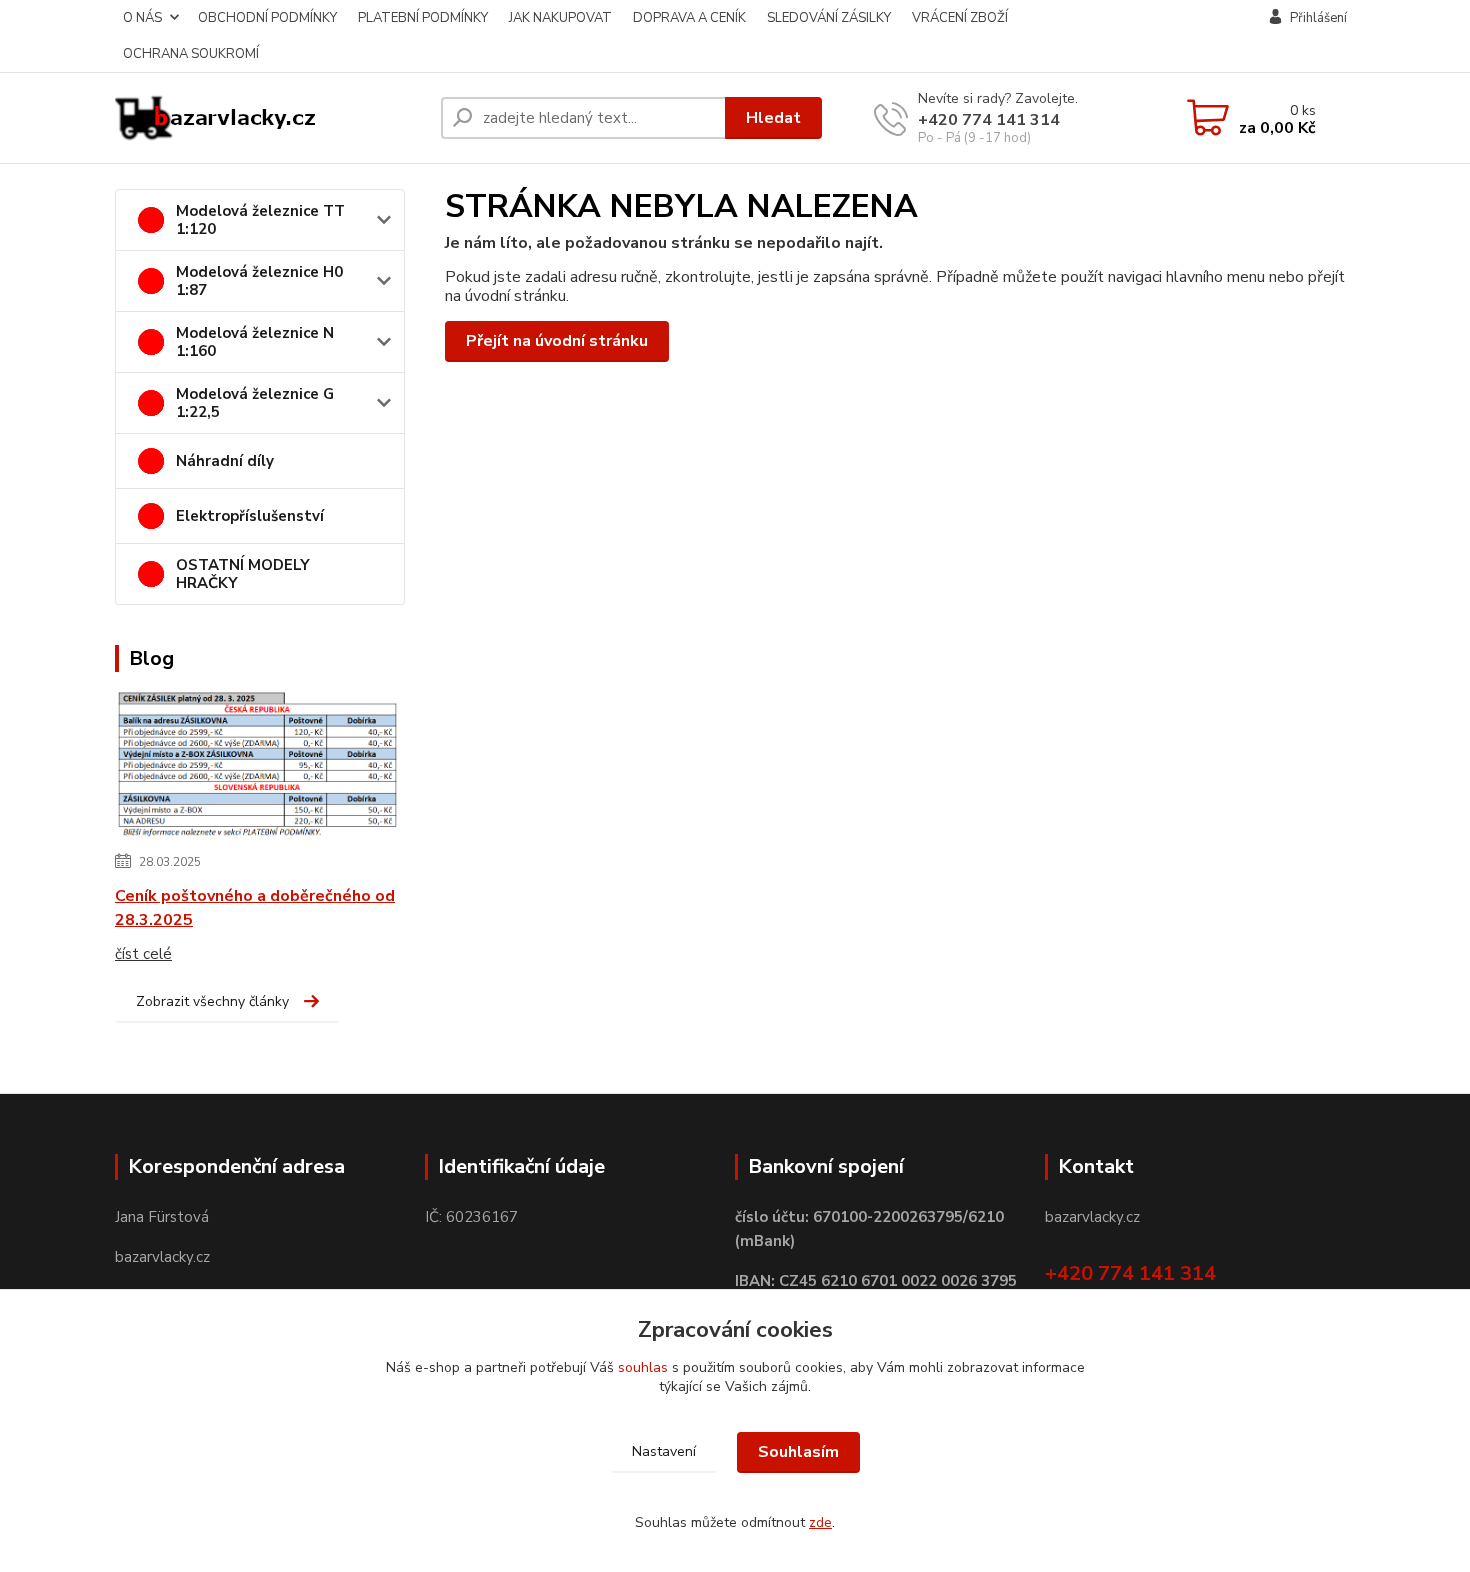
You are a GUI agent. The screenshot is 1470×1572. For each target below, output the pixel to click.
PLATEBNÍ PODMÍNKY (423, 18)
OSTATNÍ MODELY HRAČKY (243, 574)
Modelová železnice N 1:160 (255, 342)
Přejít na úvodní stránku (557, 341)
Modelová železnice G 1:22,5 (255, 403)
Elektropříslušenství (250, 516)
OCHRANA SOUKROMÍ (191, 54)
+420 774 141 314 (989, 120)
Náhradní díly (225, 461)
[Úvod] (270, 118)
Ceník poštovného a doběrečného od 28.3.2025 (255, 908)
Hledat (773, 118)
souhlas (643, 1367)
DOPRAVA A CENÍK (689, 18)
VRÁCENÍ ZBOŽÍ (960, 18)
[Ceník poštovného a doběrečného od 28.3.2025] (257, 766)
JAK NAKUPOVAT (560, 18)
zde (820, 1522)
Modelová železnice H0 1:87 (259, 281)
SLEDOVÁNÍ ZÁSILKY (829, 18)
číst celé (143, 954)
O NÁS (142, 18)
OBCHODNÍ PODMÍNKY (267, 18)
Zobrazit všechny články (212, 1001)
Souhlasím (798, 1452)
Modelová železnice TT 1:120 (260, 220)
